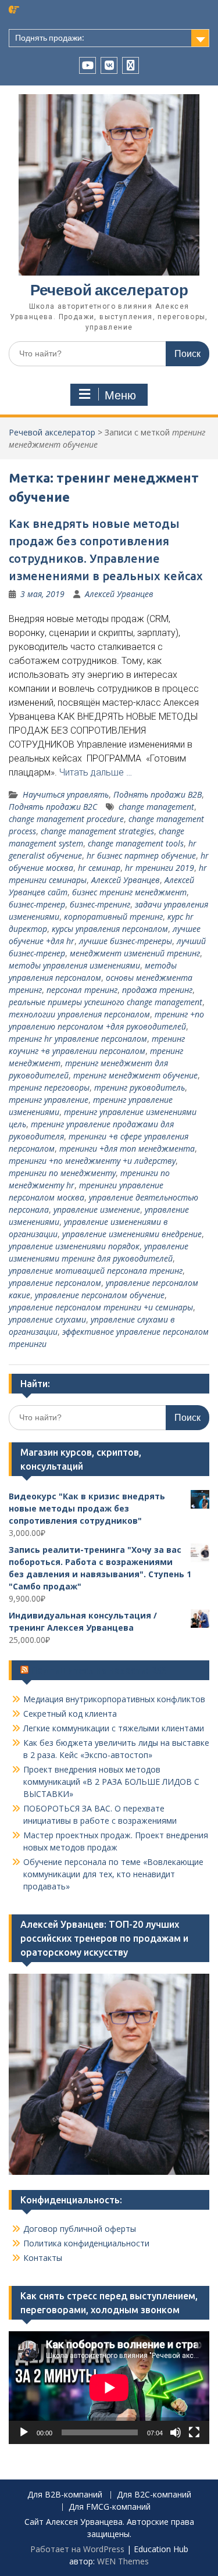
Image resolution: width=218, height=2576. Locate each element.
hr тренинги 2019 (160, 868)
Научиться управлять (66, 794)
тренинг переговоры (49, 1087)
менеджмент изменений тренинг (135, 953)
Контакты (43, 2258)
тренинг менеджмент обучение (135, 1075)
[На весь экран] (194, 2432)
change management (156, 807)
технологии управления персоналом (79, 1014)
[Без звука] (176, 2432)
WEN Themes (123, 2561)
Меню (120, 395)
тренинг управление (49, 1100)
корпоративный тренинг (113, 917)
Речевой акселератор (109, 290)
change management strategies (97, 831)
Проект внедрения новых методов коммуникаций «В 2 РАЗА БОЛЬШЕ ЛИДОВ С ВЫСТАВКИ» (111, 1782)
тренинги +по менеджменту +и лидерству (92, 1161)
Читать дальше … (96, 772)
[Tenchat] (131, 65)
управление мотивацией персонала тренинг (96, 1271)
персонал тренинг (82, 990)
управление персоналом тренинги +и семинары (101, 1307)
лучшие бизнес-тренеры (126, 941)
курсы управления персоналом (110, 929)
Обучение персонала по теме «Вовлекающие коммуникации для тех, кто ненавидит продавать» (113, 1874)
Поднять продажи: (50, 38)
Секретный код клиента (70, 1714)
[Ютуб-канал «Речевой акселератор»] (87, 65)
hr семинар (99, 868)
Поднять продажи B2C (53, 807)
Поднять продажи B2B (158, 794)
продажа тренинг (157, 990)
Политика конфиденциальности (86, 2243)
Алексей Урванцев (119, 594)
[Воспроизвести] (24, 2432)
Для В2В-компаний (65, 2495)
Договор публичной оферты (80, 2229)
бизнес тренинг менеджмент (129, 892)
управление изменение (97, 1210)
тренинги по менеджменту (62, 1173)
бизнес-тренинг (100, 904)
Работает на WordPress (77, 2549)
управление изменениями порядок (74, 1246)
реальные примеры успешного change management (106, 1002)
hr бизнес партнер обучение (141, 855)
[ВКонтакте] (109, 65)
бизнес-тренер (37, 904)
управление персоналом (55, 1283)
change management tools (136, 843)
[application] (109, 2388)
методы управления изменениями (74, 965)
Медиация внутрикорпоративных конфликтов (114, 1699)
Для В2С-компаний (154, 2495)
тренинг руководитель (140, 1087)
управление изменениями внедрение (132, 1234)
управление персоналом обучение (100, 1295)
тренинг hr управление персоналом (78, 1039)
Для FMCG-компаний (110, 2507)
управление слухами (47, 1319)
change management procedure (66, 819)
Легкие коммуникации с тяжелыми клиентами (114, 1728)
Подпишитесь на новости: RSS (99, 1670)
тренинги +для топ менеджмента (127, 1148)
